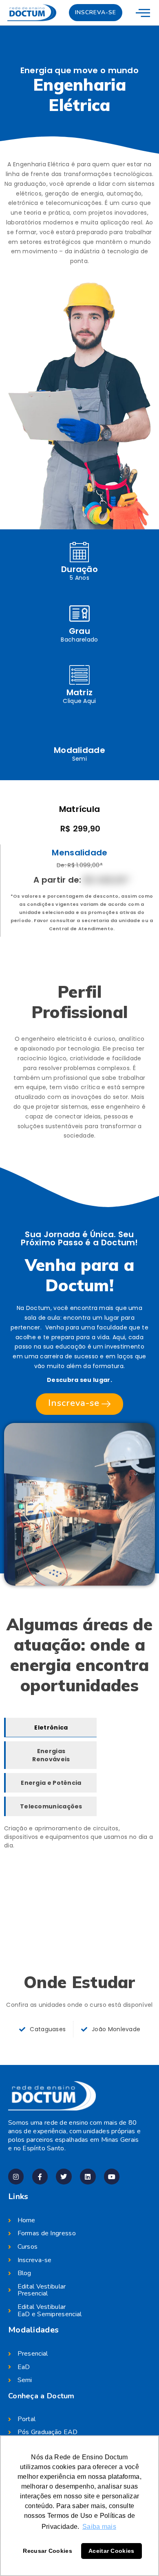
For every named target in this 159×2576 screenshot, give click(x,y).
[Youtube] (112, 2176)
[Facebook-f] (40, 2176)
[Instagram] (16, 2176)
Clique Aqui (79, 701)
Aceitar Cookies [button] (112, 2551)
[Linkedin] (88, 2176)
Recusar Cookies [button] (47, 2551)
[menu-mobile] (143, 12)
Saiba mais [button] (99, 2527)
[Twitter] (64, 2176)
